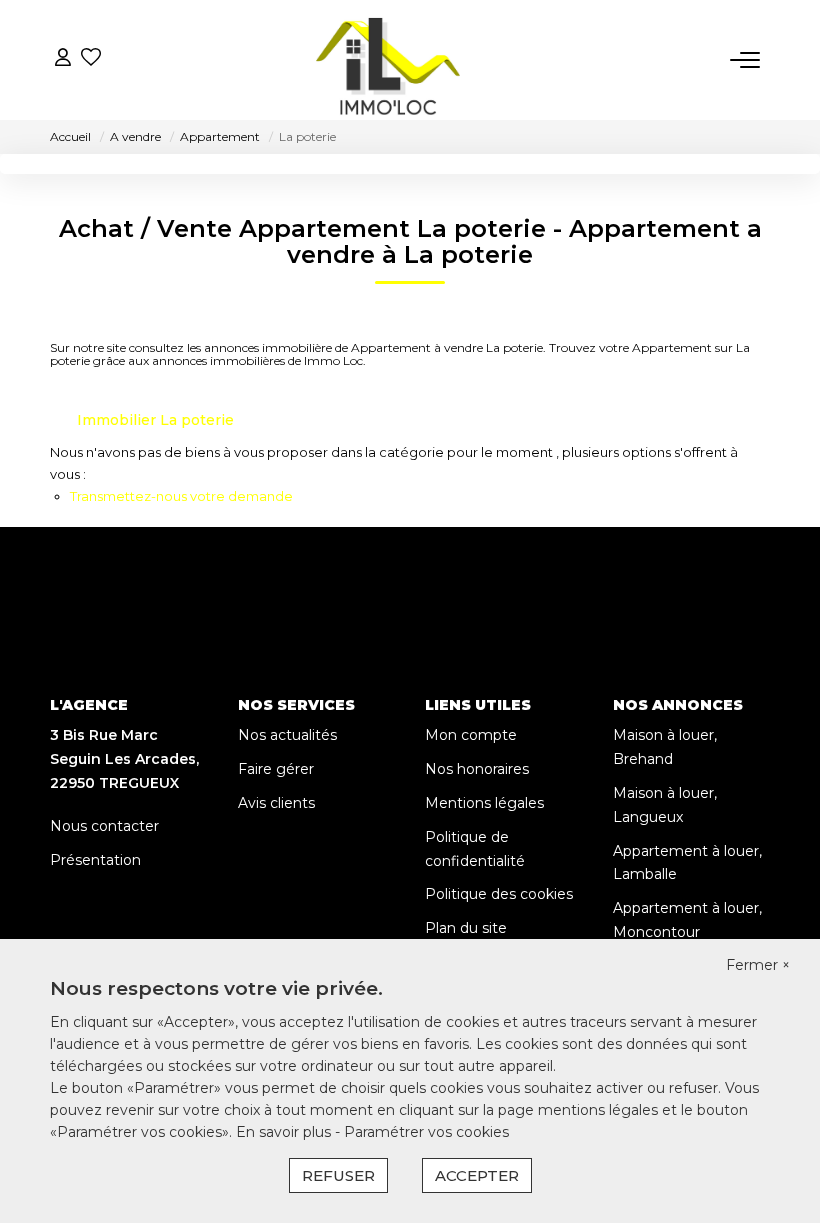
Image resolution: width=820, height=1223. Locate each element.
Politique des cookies (499, 894)
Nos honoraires (477, 769)
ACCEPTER (477, 1175)
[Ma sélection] (91, 59)
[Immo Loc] (388, 60)
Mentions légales (484, 803)
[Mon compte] (63, 59)
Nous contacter (104, 826)
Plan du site (466, 928)
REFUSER (338, 1175)
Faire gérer (276, 769)
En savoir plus (285, 1132)
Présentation (95, 860)
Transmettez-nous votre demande (181, 496)
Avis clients (276, 803)
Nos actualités (287, 735)
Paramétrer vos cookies (426, 1132)
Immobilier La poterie (155, 420)
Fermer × (758, 965)
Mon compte (471, 735)
